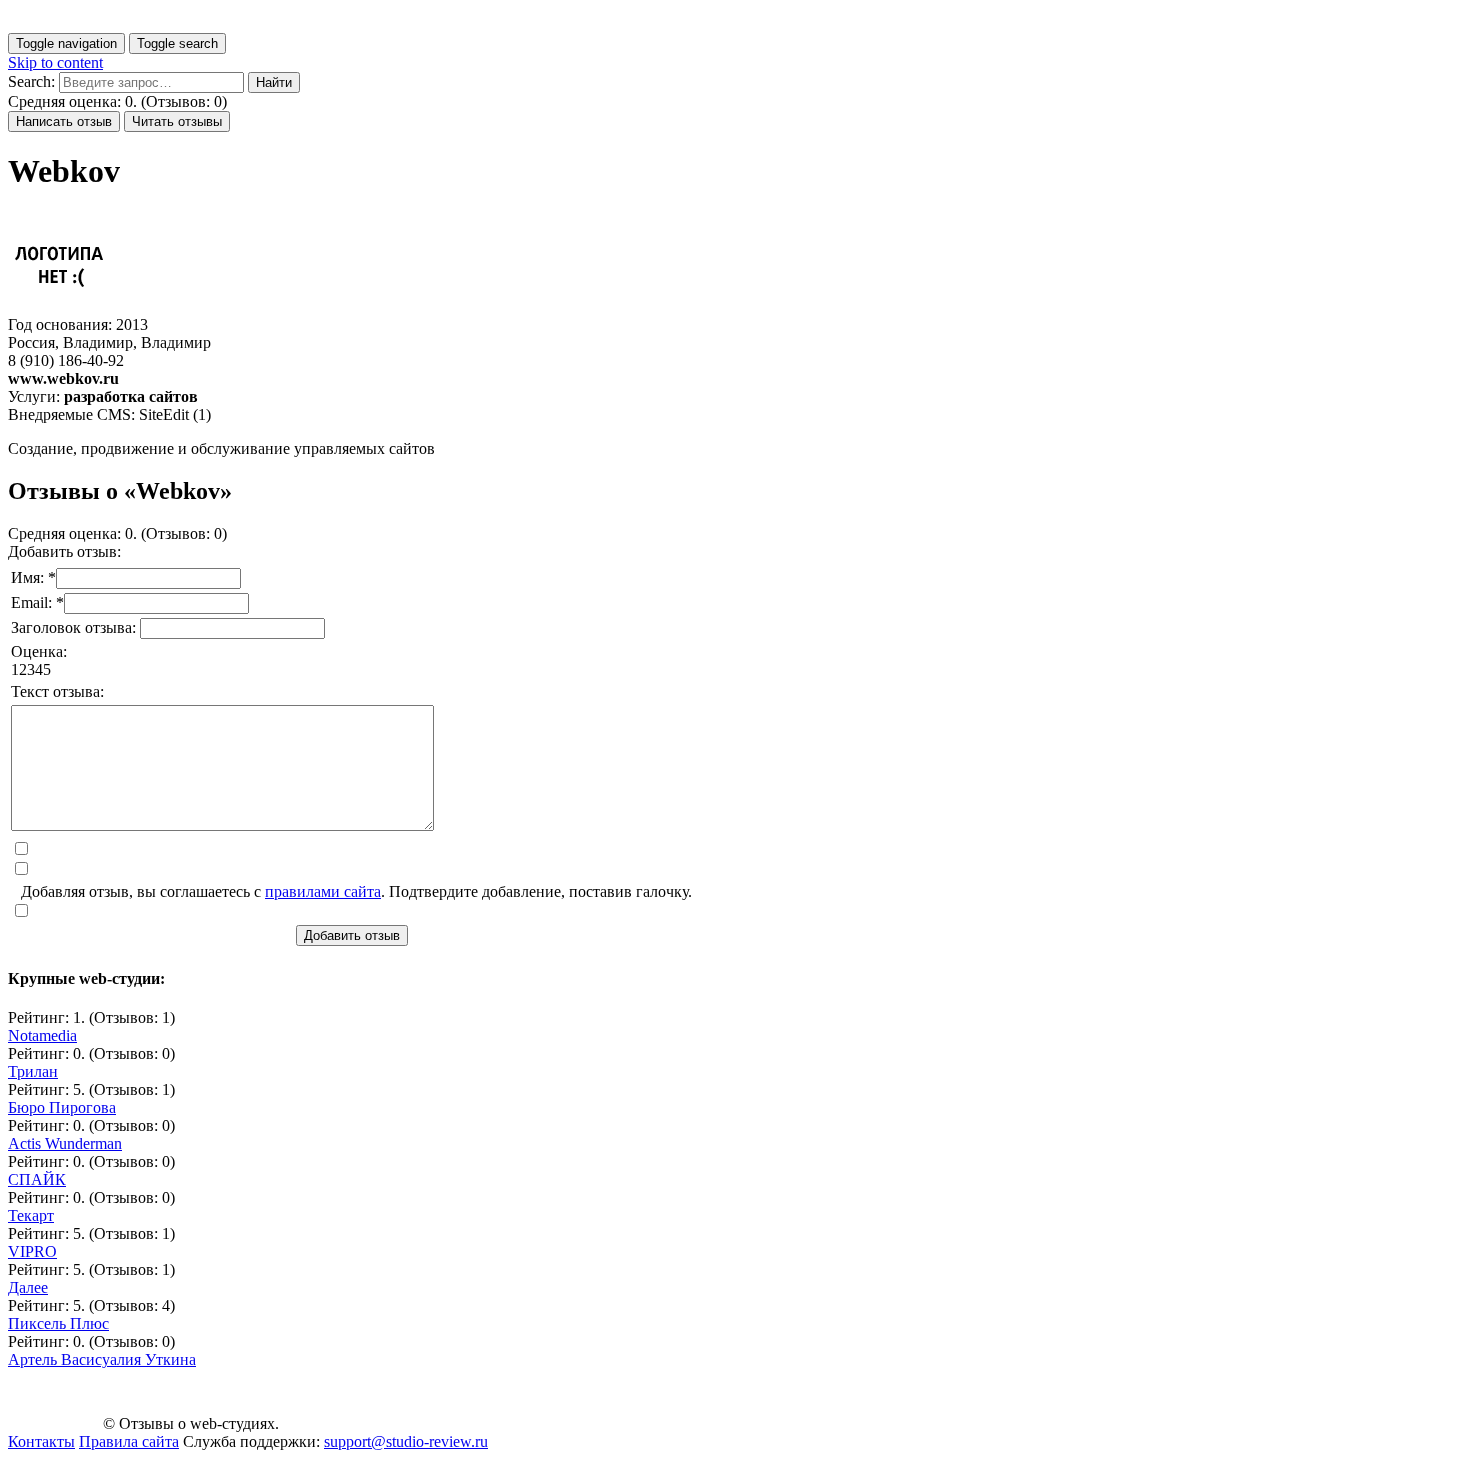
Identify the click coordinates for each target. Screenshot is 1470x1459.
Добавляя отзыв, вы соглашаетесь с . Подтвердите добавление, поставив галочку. (356, 891)
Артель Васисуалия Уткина (102, 1359)
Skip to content (55, 62)
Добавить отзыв (352, 935)
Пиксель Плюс (58, 1323)
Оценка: (39, 651)
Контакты (41, 1441)
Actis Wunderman (65, 1143)
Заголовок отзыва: (75, 627)
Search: (31, 81)
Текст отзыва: (57, 691)
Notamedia (42, 1035)
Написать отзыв (64, 121)
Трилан (33, 1071)
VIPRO (32, 1251)
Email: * (37, 602)
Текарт (31, 1215)
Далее (28, 1287)
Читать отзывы (177, 121)
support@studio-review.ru (406, 1441)
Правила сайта (129, 1441)
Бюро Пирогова (62, 1107)
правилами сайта (323, 891)
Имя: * (33, 577)
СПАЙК (37, 1179)
